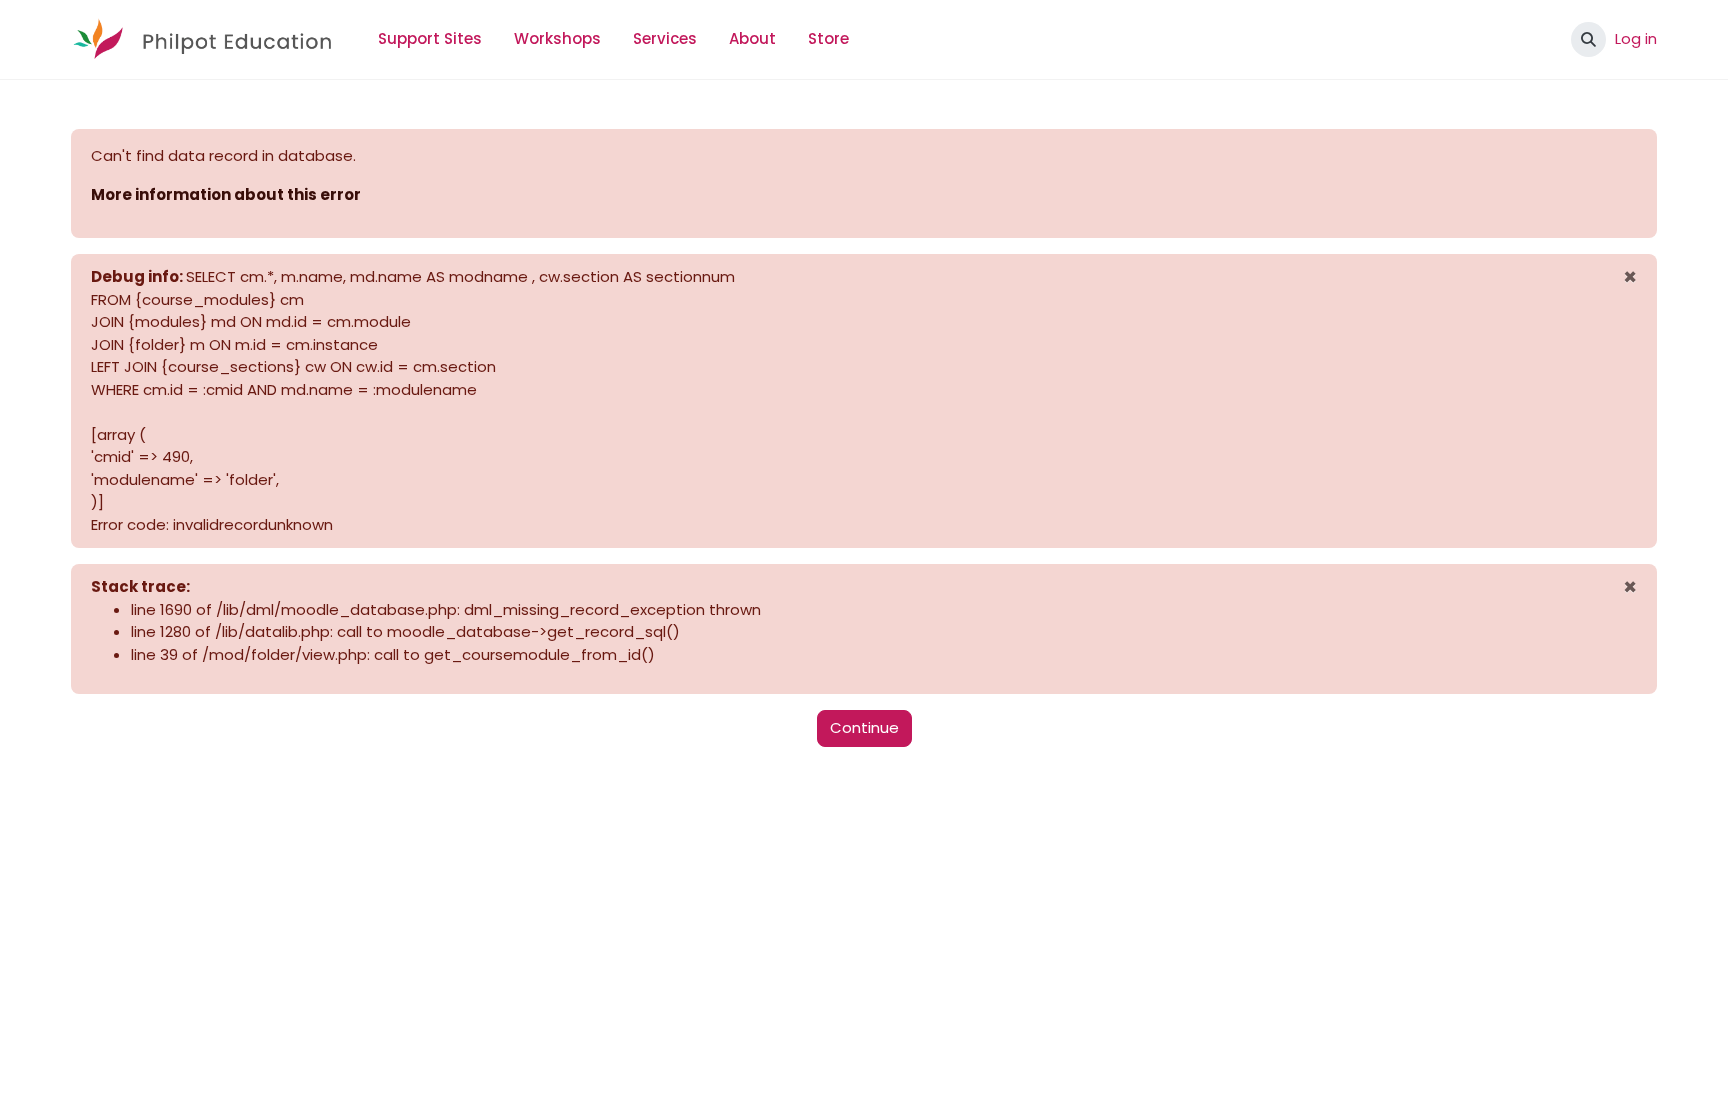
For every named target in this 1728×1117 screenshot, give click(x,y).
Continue (864, 727)
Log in (1636, 38)
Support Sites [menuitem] (430, 38)
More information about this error (226, 194)
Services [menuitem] (665, 38)
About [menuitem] (752, 38)
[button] (1588, 39)
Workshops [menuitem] (557, 38)
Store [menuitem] (828, 38)
